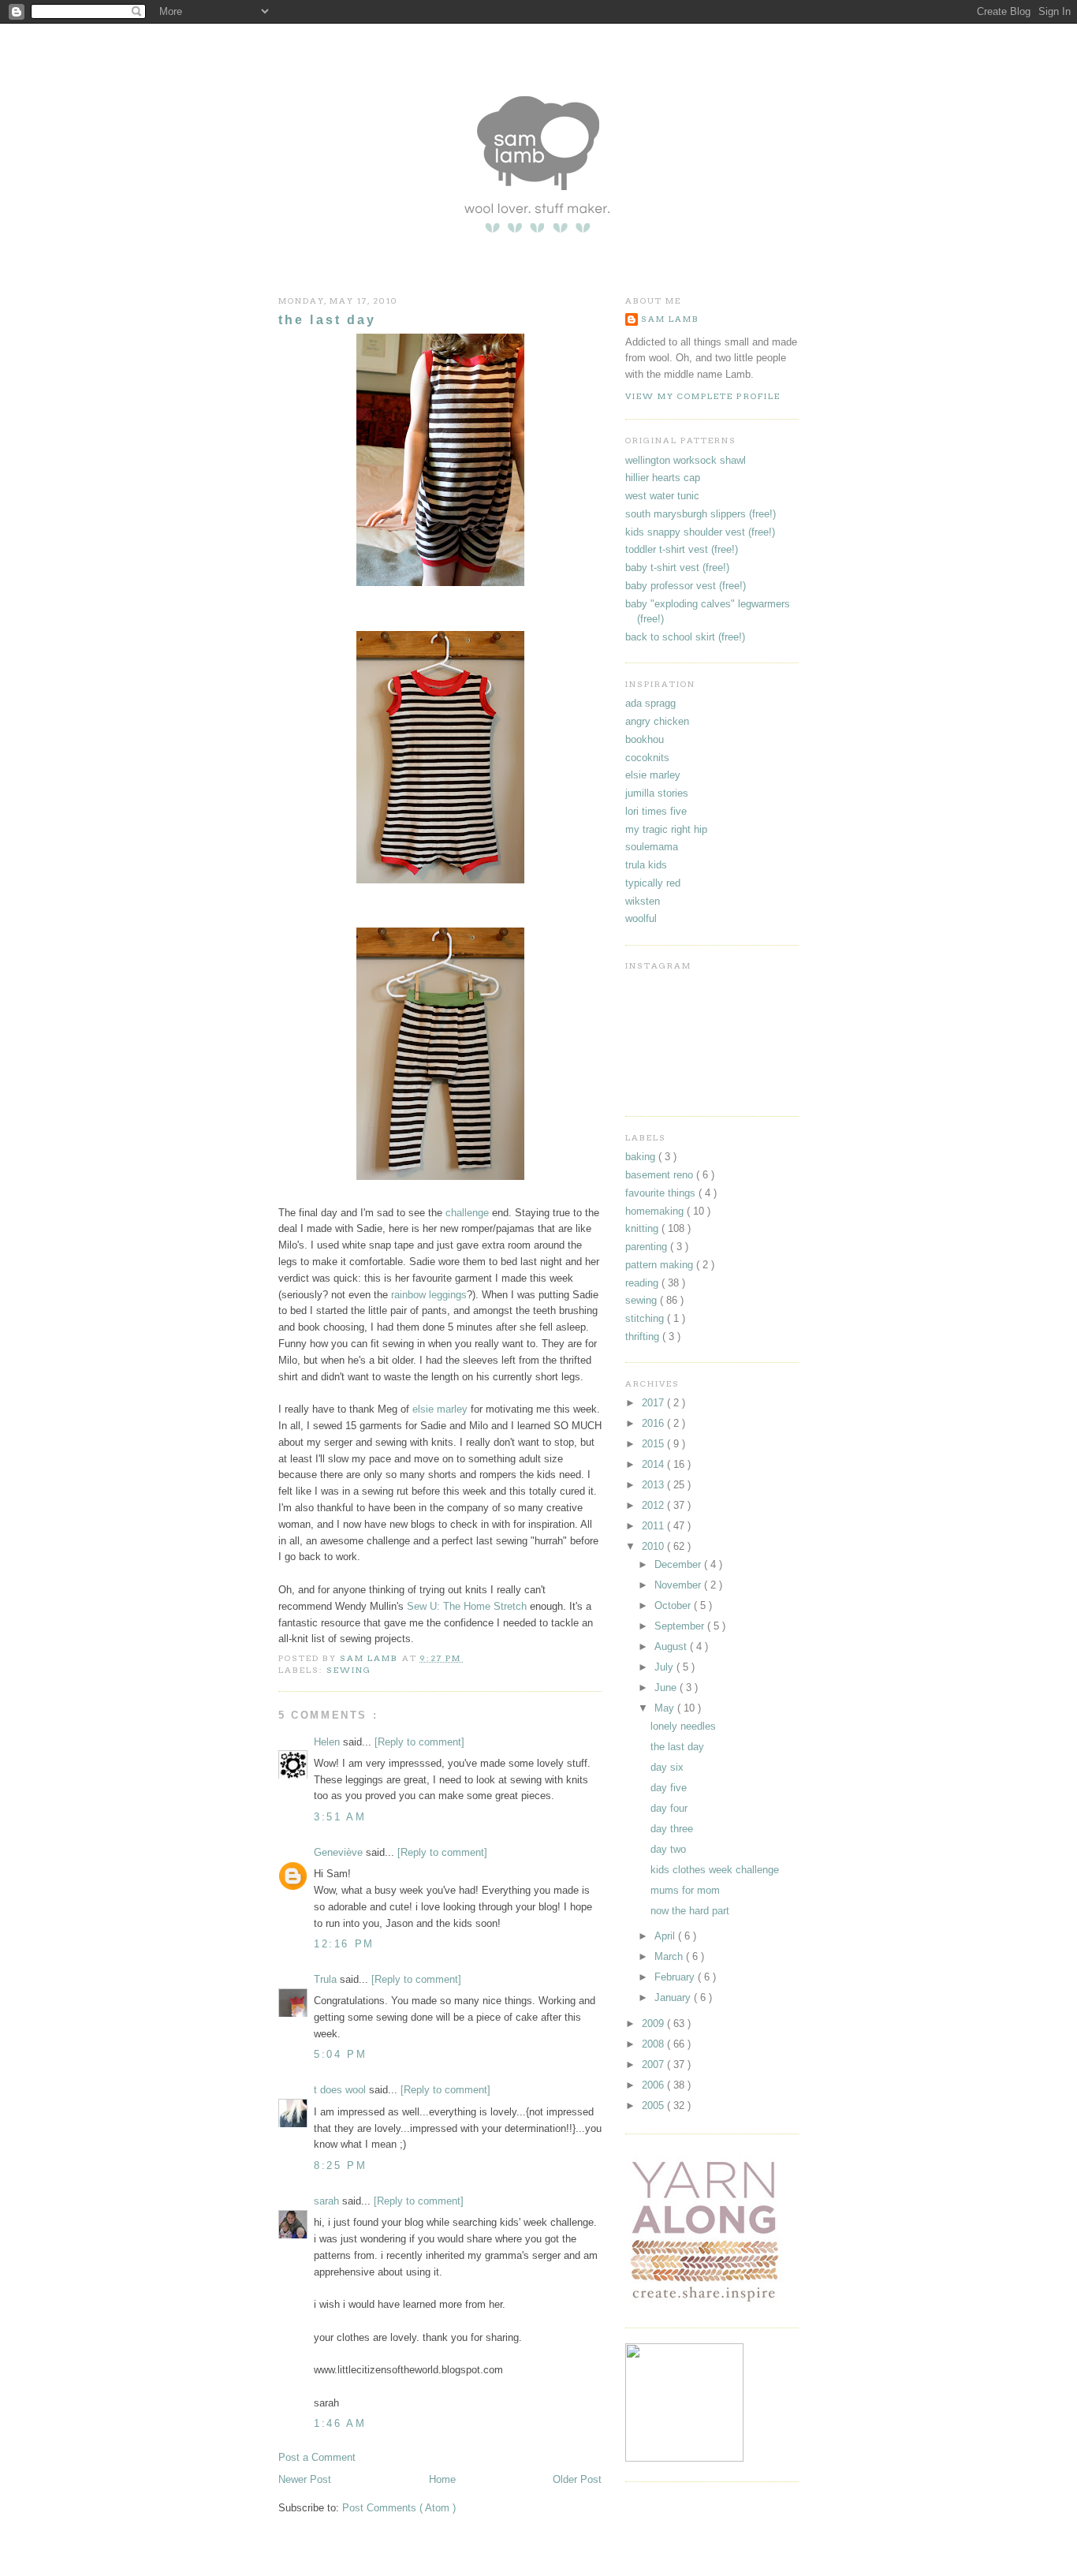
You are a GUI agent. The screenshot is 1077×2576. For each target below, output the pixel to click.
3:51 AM (340, 1817)
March (670, 1956)
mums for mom (685, 1890)
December (679, 1564)
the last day (677, 1747)
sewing (349, 1670)
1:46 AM (340, 2423)
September (681, 1626)
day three (672, 1829)
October (674, 1605)
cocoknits (647, 758)
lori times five (656, 811)
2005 (654, 2106)
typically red (653, 883)
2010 (654, 1546)
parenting (648, 1247)
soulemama (652, 847)
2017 (654, 1403)
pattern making (661, 1265)
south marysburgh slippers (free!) (701, 514)
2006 (654, 2085)
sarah (328, 2201)
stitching (646, 1318)
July (665, 1667)
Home (442, 2479)
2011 (654, 1526)
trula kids (646, 865)
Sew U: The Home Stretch (467, 1606)
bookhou (645, 739)
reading (643, 1283)
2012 (654, 1505)
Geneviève (340, 1852)
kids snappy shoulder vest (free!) (700, 532)
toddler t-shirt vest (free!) (682, 549)
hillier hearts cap (663, 478)
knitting (643, 1228)
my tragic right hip (666, 829)
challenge (467, 1213)
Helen (328, 1742)
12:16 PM (344, 1944)
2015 (654, 1444)
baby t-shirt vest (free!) (677, 567)
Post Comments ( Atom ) (399, 2508)
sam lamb (670, 319)
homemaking (656, 1211)
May (666, 1708)
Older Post (577, 2479)
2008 (654, 2044)
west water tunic (662, 496)
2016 (654, 1423)
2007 (654, 2065)
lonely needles (683, 1726)
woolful (641, 918)
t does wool (341, 2090)
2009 (654, 2023)
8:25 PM (340, 2165)
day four (669, 1808)
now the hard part (690, 1911)
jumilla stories (657, 793)
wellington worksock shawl (686, 460)
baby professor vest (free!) (686, 586)
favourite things (662, 1193)
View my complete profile (703, 396)
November (679, 1585)
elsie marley (440, 1409)
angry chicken (657, 721)
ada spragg (650, 703)
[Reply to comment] (419, 1742)
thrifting (644, 1337)
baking (642, 1157)
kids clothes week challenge (715, 1870)
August (672, 1646)
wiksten (643, 901)
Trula (327, 1979)
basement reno (661, 1175)
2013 (654, 1485)
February (676, 1977)
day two (668, 1849)
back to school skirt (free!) (685, 637)
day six (667, 1767)
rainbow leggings (429, 1295)
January (674, 1997)
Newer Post (305, 2479)
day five (669, 1788)
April (666, 1936)
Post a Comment (317, 2457)
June (667, 1687)
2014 (654, 1464)
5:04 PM (340, 2054)
